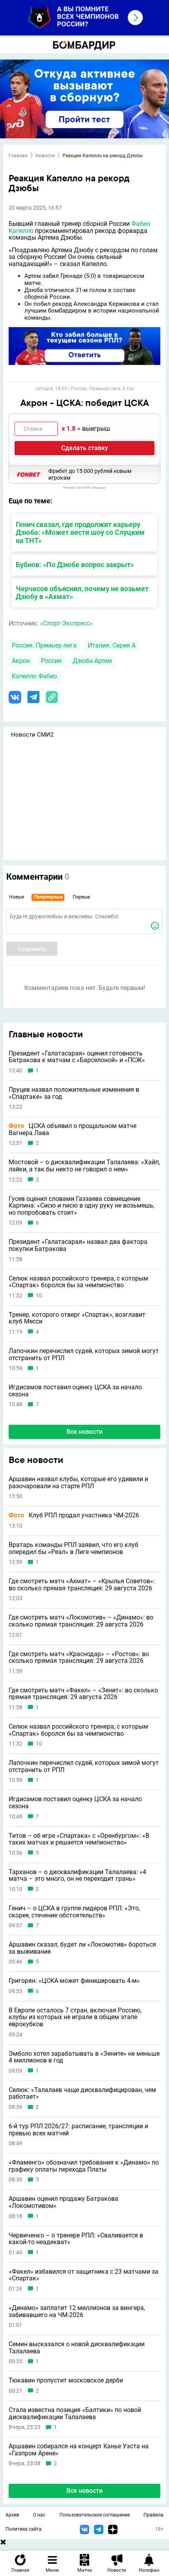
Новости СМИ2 (32, 735)
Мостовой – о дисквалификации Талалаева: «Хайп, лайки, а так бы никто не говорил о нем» (84, 1166)
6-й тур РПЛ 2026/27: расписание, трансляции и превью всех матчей (78, 2130)
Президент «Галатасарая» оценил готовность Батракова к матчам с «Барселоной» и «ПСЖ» (77, 1057)
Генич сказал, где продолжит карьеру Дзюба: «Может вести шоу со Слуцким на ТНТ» (80, 533)
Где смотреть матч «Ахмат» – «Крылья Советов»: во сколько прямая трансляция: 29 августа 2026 (82, 1585)
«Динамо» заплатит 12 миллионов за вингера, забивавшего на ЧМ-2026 (77, 2311)
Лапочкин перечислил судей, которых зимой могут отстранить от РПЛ (84, 1354)
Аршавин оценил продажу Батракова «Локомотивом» (63, 2202)
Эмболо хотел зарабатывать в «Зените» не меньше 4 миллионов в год (84, 2057)
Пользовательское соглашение (95, 2515)
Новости (45, 156)
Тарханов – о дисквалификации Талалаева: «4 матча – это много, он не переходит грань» (77, 1875)
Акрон (21, 661)
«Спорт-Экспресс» (66, 623)
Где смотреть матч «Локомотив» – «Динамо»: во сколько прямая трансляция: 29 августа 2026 (81, 1621)
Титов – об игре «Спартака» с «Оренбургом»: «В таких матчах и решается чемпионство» (79, 1839)
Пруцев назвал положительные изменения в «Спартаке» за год (74, 1093)
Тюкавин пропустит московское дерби (66, 2381)
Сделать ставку (85, 448)
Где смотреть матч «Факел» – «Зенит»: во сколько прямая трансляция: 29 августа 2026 (83, 1694)
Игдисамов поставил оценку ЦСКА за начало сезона (75, 1391)
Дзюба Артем (92, 661)
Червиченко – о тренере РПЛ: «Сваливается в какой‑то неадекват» (76, 2239)
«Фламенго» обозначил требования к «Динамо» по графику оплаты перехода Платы (84, 2166)
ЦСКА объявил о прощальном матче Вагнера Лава (73, 1129)
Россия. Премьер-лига (44, 645)
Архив (12, 2515)
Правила (153, 2515)
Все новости (84, 1432)
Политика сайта (24, 2529)
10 (39, 1296)
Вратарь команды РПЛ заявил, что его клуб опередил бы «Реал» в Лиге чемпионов (73, 1548)
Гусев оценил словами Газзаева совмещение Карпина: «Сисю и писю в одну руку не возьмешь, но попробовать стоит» (82, 1206)
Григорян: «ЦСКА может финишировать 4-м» (74, 1981)
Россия (51, 661)
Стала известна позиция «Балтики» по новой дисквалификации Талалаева (75, 2413)
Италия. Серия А (112, 645)
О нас (39, 2515)
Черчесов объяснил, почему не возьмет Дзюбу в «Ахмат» (82, 593)
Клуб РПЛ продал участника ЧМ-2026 (74, 1515)
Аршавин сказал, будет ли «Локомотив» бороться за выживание (82, 1948)
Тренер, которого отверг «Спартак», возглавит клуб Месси (77, 1318)
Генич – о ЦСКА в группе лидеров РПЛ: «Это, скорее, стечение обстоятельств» (74, 1912)
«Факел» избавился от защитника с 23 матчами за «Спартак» (84, 2275)
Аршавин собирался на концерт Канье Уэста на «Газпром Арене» (79, 2450)
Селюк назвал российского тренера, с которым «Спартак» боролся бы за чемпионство (78, 1282)
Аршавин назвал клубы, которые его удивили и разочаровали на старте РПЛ (78, 1483)
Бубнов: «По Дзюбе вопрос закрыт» (75, 565)
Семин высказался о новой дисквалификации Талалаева (77, 2348)
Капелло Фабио (34, 676)
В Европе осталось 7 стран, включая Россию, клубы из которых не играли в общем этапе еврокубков (75, 2017)
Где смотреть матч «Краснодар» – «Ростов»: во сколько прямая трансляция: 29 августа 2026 (79, 1657)
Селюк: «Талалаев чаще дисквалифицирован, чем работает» (82, 2093)
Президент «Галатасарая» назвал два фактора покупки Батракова (78, 1245)
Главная (18, 156)
